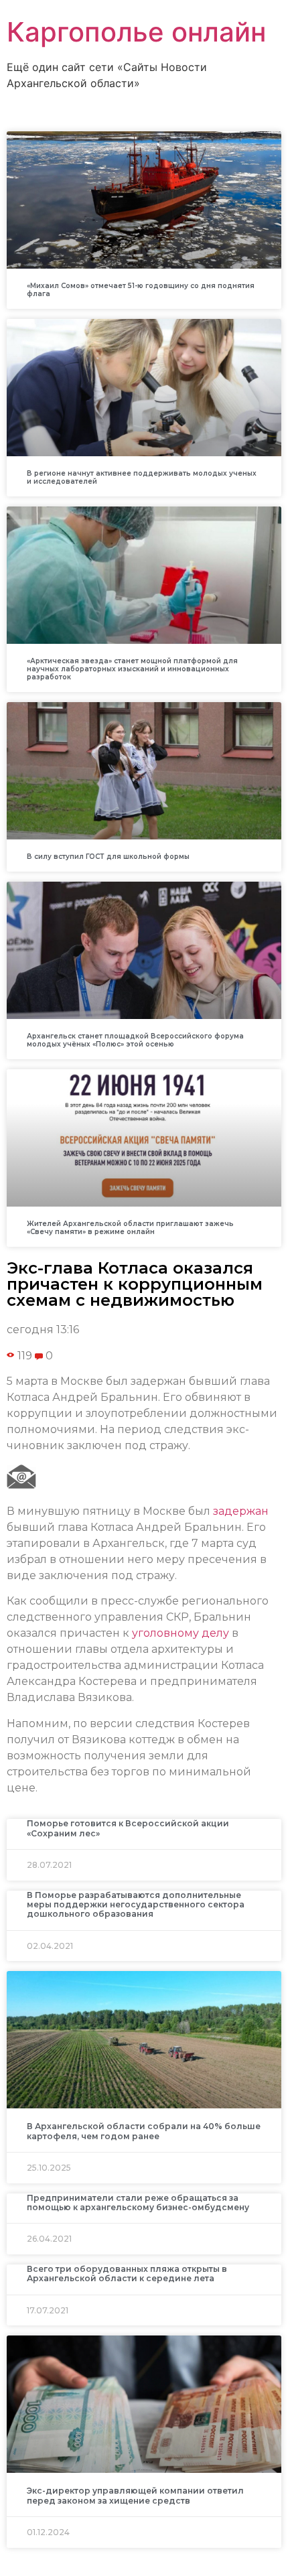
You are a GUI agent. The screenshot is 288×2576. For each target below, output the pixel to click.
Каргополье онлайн (136, 32)
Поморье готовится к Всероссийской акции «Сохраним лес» (128, 1828)
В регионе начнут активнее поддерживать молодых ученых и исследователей (142, 477)
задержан (241, 1511)
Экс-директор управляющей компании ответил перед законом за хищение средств (135, 2495)
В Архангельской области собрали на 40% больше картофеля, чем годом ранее (144, 2131)
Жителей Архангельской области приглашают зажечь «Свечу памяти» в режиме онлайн (130, 1228)
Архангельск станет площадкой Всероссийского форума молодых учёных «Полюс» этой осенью (135, 1040)
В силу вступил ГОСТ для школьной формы (108, 857)
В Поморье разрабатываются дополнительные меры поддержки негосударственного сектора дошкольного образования (136, 1905)
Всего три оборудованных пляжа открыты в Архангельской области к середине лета (127, 2274)
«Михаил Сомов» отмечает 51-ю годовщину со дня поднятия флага (141, 290)
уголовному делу (181, 1633)
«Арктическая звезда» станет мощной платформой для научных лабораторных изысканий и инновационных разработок (132, 669)
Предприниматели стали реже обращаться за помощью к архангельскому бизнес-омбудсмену (138, 2202)
